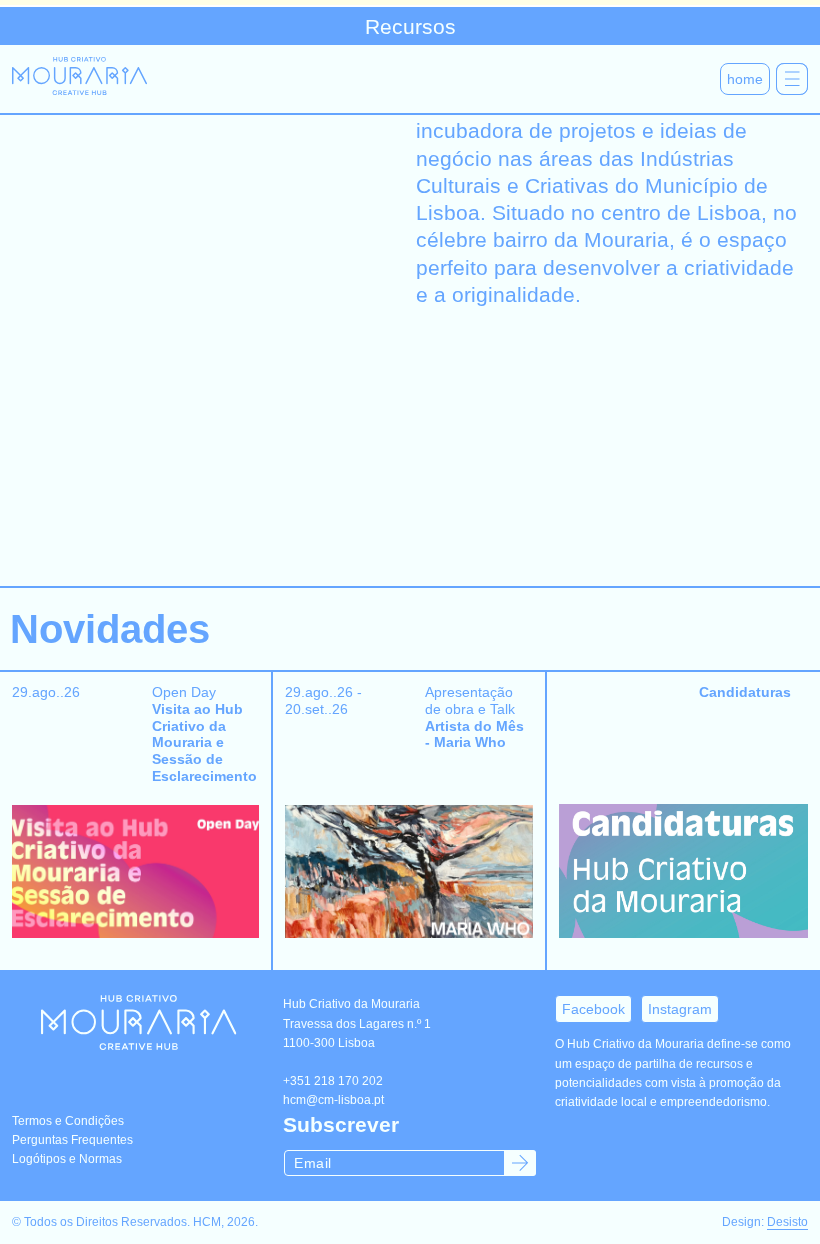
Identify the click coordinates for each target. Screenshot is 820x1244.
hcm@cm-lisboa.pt (333, 1100)
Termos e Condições (68, 1121)
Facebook (593, 1009)
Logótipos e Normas (67, 1159)
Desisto (787, 1222)
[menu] (792, 79)
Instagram (680, 1009)
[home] (79, 79)
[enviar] (520, 1163)
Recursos (410, 26)
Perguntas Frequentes (72, 1140)
